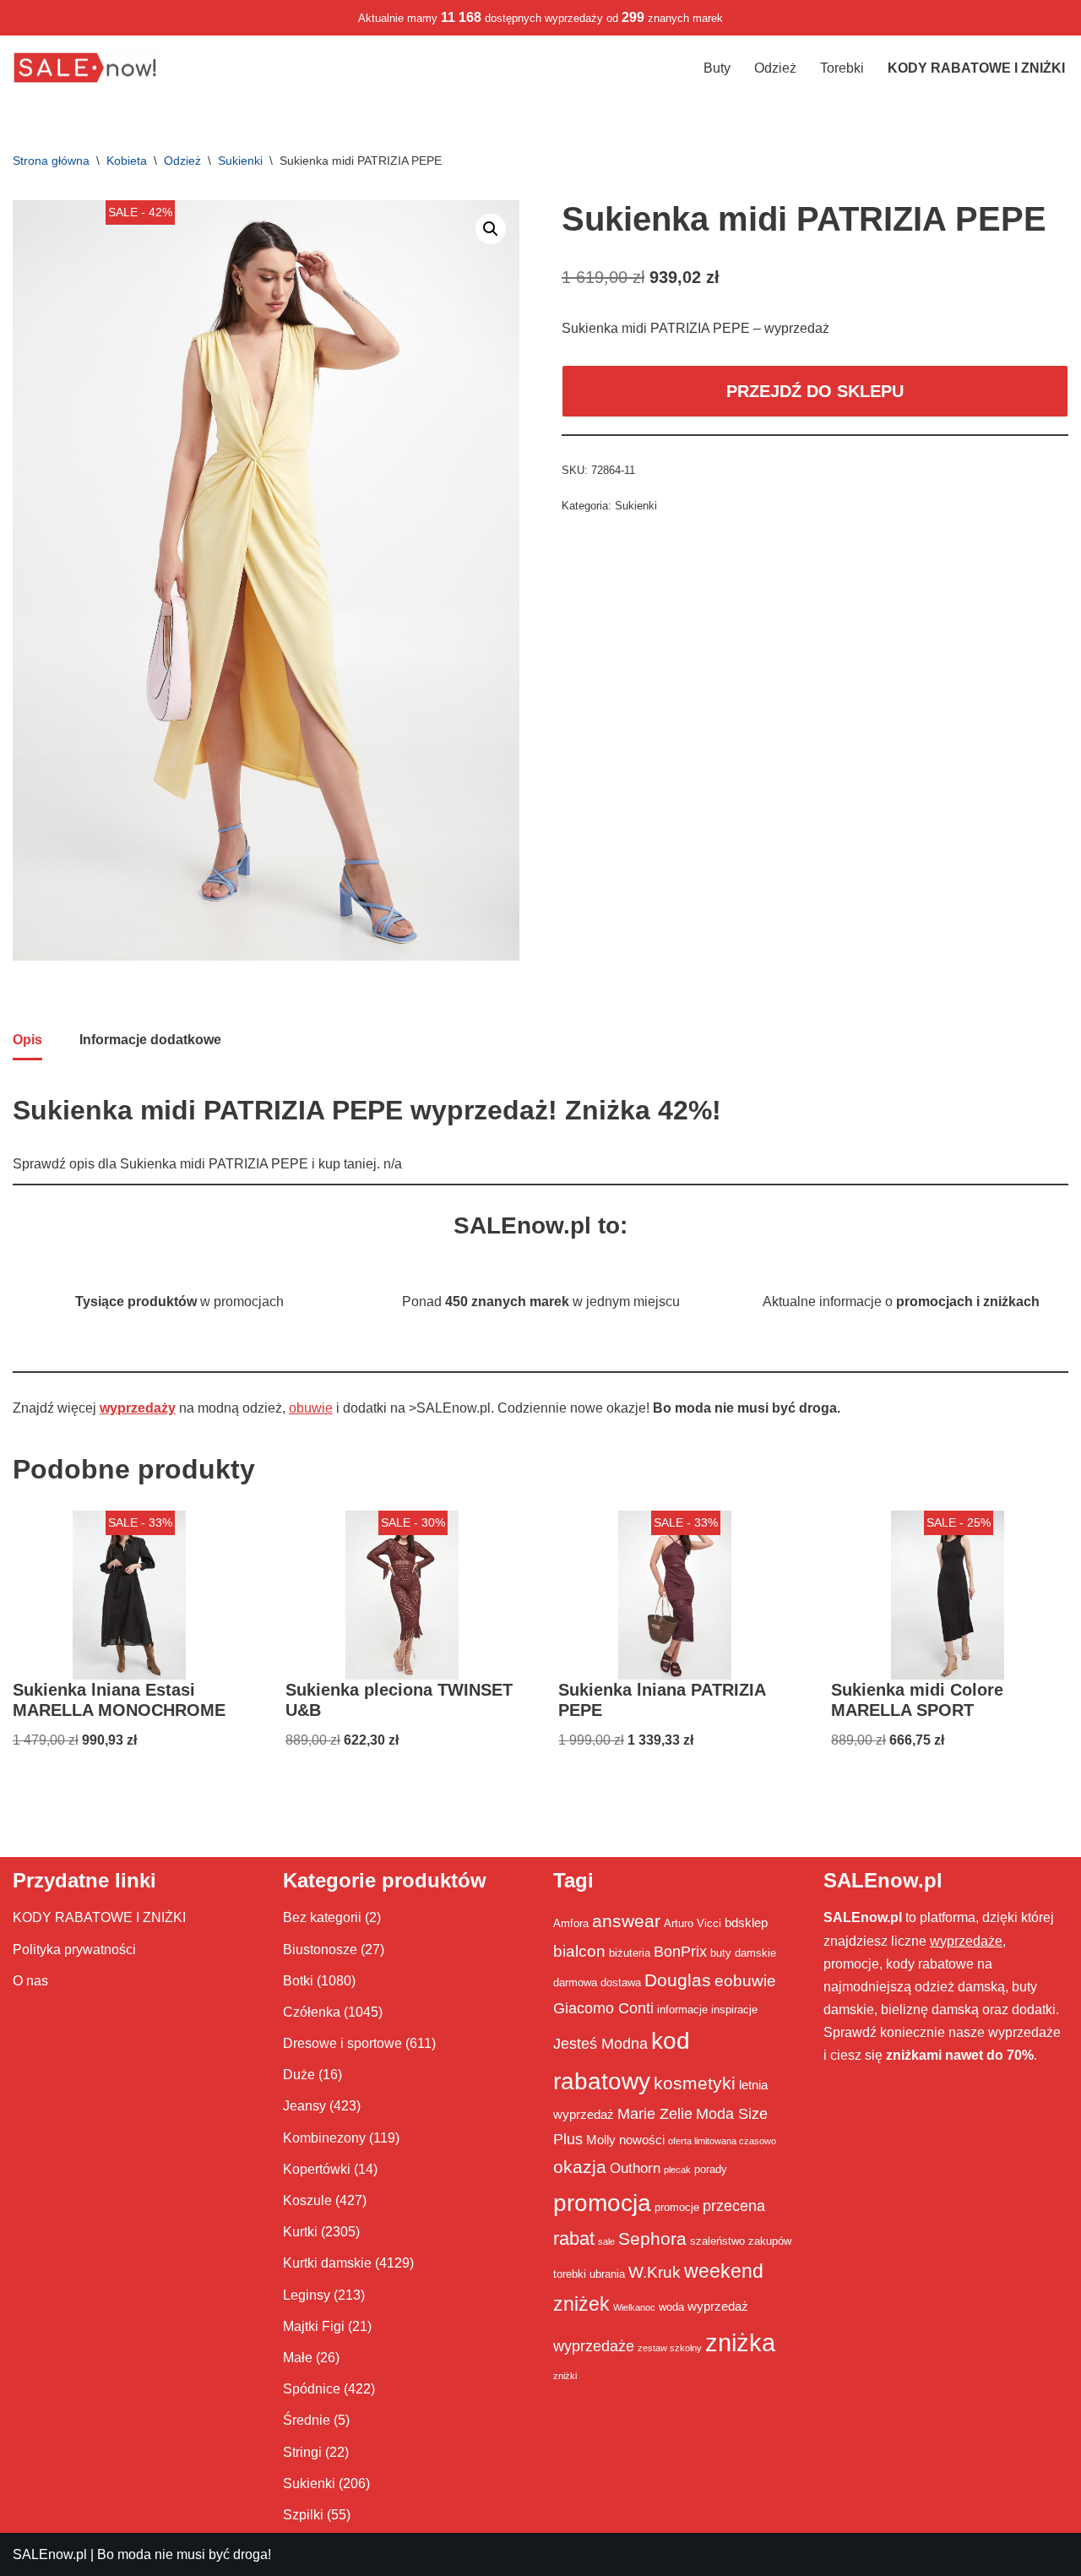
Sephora (652, 2239)
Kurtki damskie (327, 2263)
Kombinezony (324, 2138)
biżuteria (630, 1953)
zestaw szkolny (670, 2348)
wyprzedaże (594, 2346)
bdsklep (746, 1922)
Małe (298, 2358)
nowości (642, 2140)
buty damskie (743, 1953)
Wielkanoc (634, 2307)
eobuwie (745, 1980)
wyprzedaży (138, 1408)
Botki (298, 1981)
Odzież (775, 68)
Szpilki (303, 2515)
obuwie (311, 1408)
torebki (570, 2274)
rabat (574, 2238)
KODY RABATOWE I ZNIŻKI (99, 1917)
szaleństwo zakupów (741, 2241)
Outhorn (635, 2168)
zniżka (740, 2342)
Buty (717, 68)
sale (606, 2241)
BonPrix (680, 1952)
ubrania (607, 2274)
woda (671, 2307)
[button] (491, 229)
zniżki (565, 2376)
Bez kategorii (322, 1917)
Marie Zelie (655, 2114)
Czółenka (312, 2012)
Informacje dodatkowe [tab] (150, 1040)
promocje (677, 2207)
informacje (682, 2010)
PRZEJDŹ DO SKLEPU (815, 391)
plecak (677, 2170)
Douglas (678, 1980)
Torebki (842, 68)
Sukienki (240, 161)
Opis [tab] (27, 1040)
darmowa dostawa (597, 1982)
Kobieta (127, 161)
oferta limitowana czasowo (722, 2141)
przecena (734, 2206)
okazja (580, 2167)
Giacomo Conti (603, 2008)
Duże (299, 2075)
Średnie (307, 2420)
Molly (601, 2140)
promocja (602, 2203)
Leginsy (307, 2295)
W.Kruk (655, 2272)
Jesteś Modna (600, 2044)
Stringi (302, 2452)
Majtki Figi (314, 2326)
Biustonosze (320, 1950)
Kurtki (300, 2232)
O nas (30, 1981)
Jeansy (304, 2106)
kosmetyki (695, 2083)
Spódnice (312, 2389)
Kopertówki (317, 2169)
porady (711, 2169)
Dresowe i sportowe (342, 2043)
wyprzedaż (718, 2306)
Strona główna (51, 161)
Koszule (307, 2200)
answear (626, 1921)
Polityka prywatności (74, 1950)
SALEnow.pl (50, 2554)
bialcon (579, 1951)
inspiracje (734, 2010)
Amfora (571, 1923)
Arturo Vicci (693, 1923)
